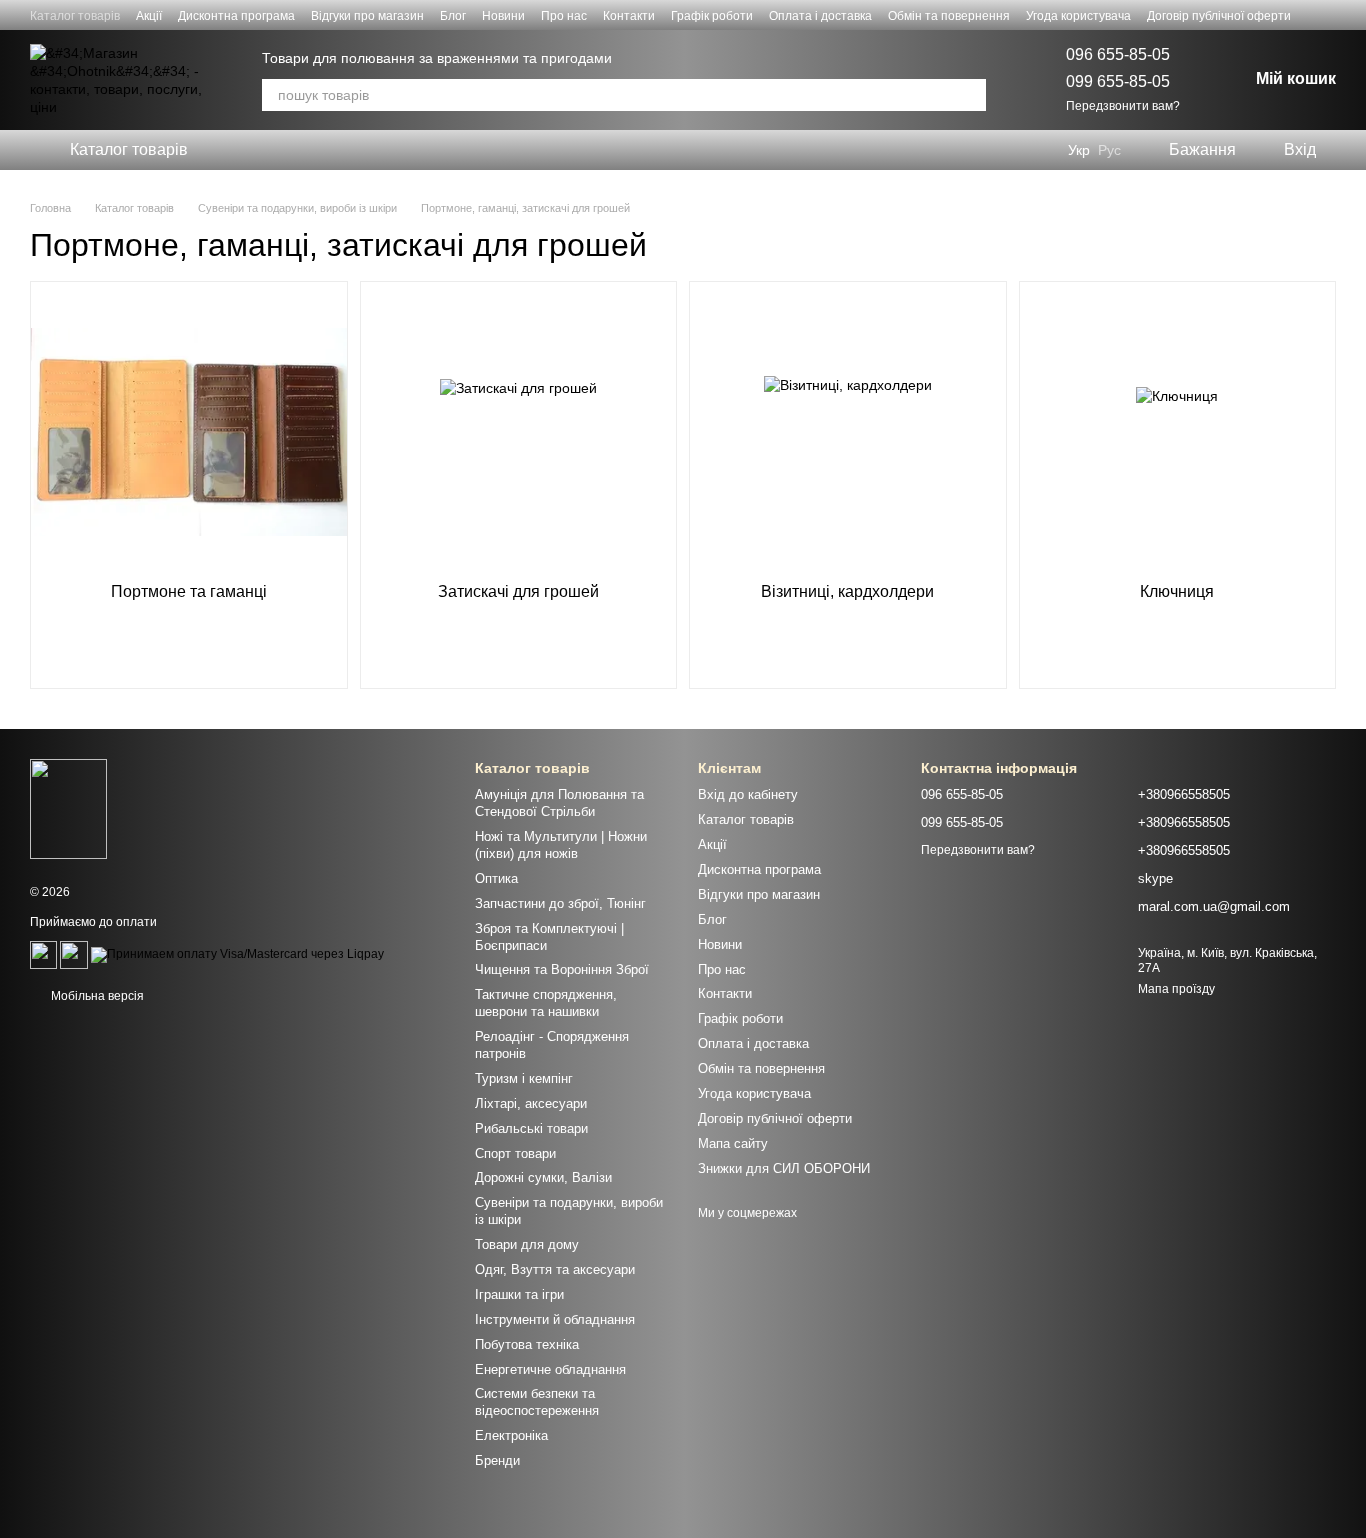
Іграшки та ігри (519, 1294)
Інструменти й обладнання (555, 1319)
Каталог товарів (75, 16)
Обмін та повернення (949, 16)
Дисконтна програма (236, 16)
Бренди (497, 1460)
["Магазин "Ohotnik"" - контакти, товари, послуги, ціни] (68, 808)
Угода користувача (1078, 16)
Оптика (496, 878)
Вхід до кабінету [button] (748, 794)
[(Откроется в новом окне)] (43, 954)
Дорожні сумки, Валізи (543, 1177)
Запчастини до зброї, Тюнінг (560, 903)
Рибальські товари (531, 1128)
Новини (503, 16)
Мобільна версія (96, 996)
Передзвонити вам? (1123, 106)
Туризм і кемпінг (524, 1078)
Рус (1109, 150)
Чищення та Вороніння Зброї (562, 969)
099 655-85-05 (1118, 81)
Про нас (564, 16)
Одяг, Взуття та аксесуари (555, 1269)
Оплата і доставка (820, 16)
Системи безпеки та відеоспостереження (537, 1402)
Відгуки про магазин (367, 16)
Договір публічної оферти (1219, 16)
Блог (453, 16)
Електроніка (511, 1435)
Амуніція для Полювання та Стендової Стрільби (559, 803)
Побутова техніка (527, 1344)
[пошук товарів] (970, 95)
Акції (149, 16)
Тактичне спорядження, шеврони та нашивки (546, 1003)
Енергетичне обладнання (550, 1369)
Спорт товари (515, 1153)
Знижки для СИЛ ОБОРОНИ (784, 1168)
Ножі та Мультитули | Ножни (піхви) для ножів (561, 845)
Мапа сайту (733, 1143)
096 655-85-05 (1118, 54)
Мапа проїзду (1176, 989)
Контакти (629, 16)
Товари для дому (527, 1244)
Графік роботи (712, 16)
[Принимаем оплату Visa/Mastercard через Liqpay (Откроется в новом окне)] (237, 954)
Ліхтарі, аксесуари (531, 1103)
